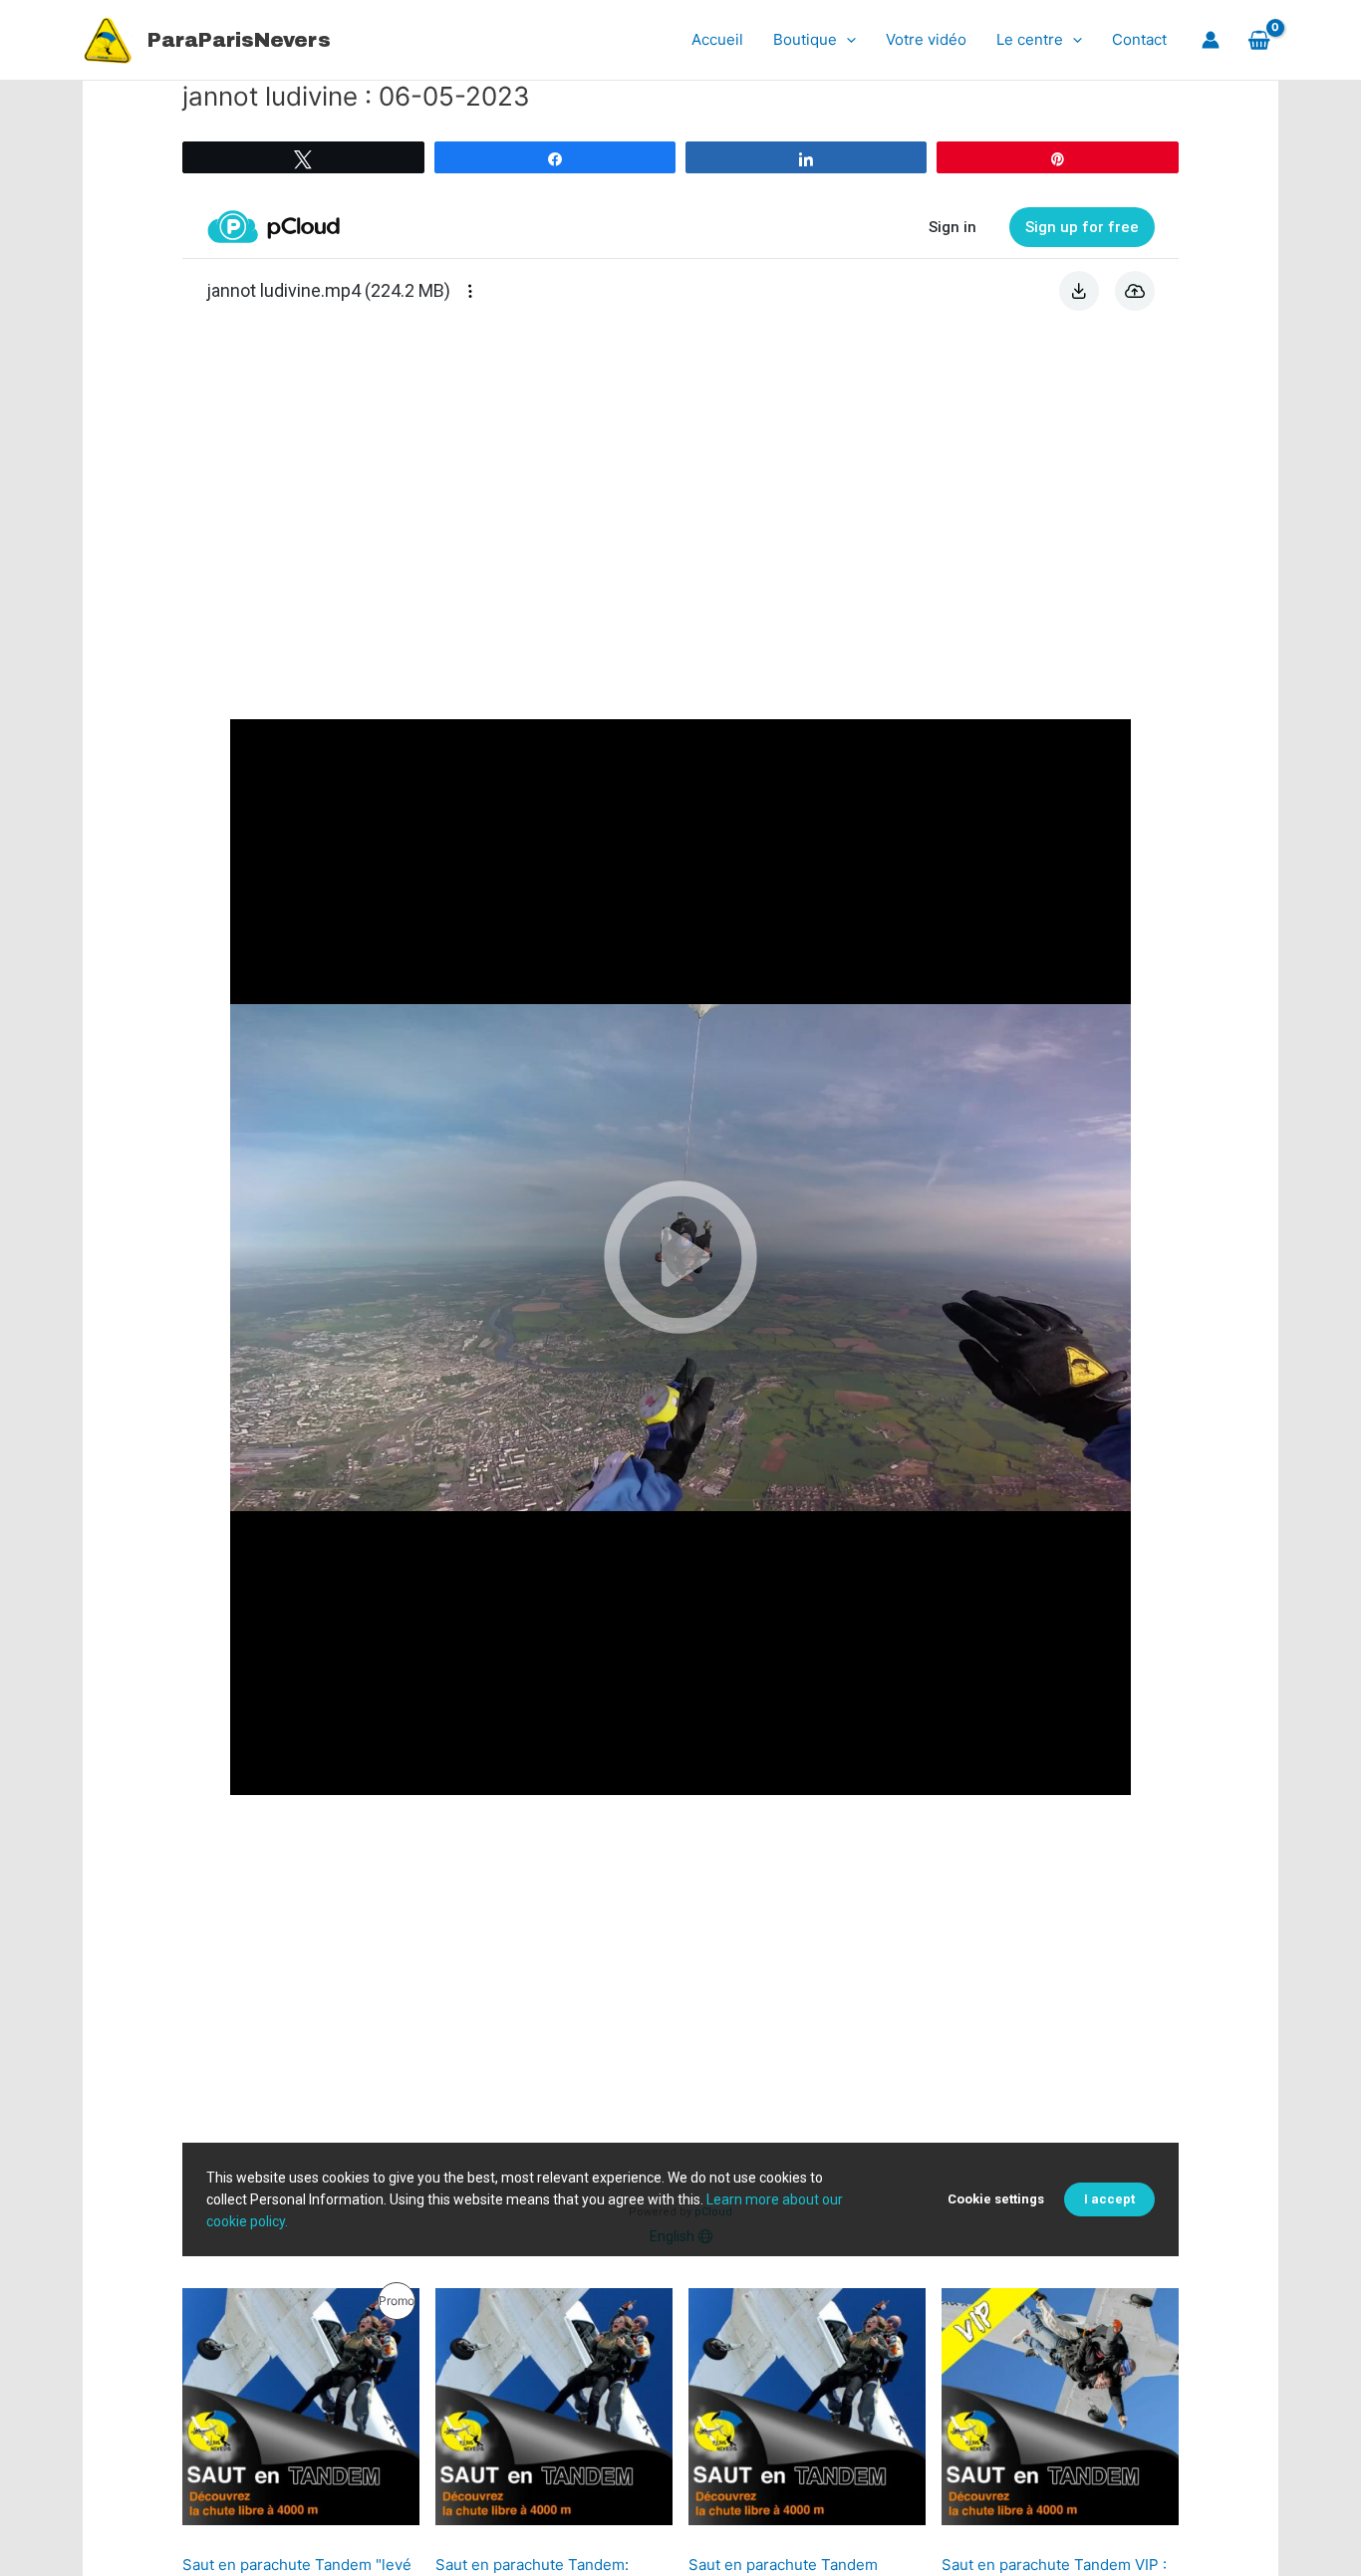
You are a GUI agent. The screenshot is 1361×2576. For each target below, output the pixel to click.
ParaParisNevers (239, 40)
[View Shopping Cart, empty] (1259, 40)
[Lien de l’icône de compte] (1211, 40)
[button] (846, 40)
